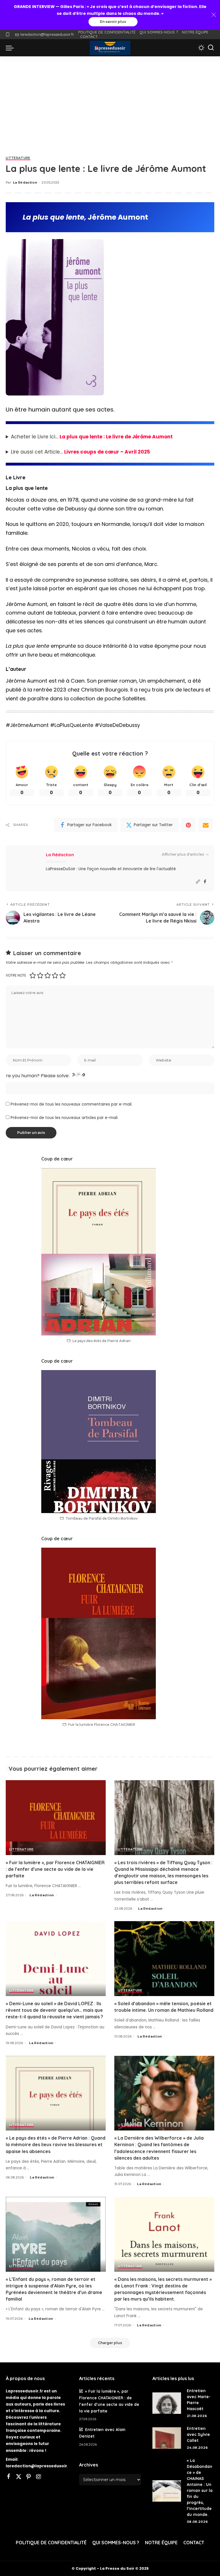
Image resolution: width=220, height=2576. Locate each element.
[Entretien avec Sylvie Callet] (167, 2438)
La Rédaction (25, 182)
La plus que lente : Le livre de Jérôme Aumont (116, 437)
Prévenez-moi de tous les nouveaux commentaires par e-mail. (71, 1104)
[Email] (206, 825)
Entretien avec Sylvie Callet (198, 2434)
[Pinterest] (188, 825)
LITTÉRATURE (18, 158)
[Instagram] (39, 2477)
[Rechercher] (211, 48)
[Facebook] (205, 882)
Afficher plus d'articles (183, 854)
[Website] (198, 882)
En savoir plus (113, 22)
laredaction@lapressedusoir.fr (47, 34)
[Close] (214, 15)
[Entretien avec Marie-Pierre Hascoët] (167, 2403)
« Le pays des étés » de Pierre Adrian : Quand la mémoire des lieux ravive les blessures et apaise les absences (56, 2144)
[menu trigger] (11, 48)
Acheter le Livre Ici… (92, 437)
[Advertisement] (110, 99)
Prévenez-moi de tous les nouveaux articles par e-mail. (64, 1118)
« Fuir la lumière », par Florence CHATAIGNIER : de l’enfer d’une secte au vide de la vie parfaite (55, 1869)
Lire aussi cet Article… (80, 452)
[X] (19, 2477)
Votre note (16, 975)
